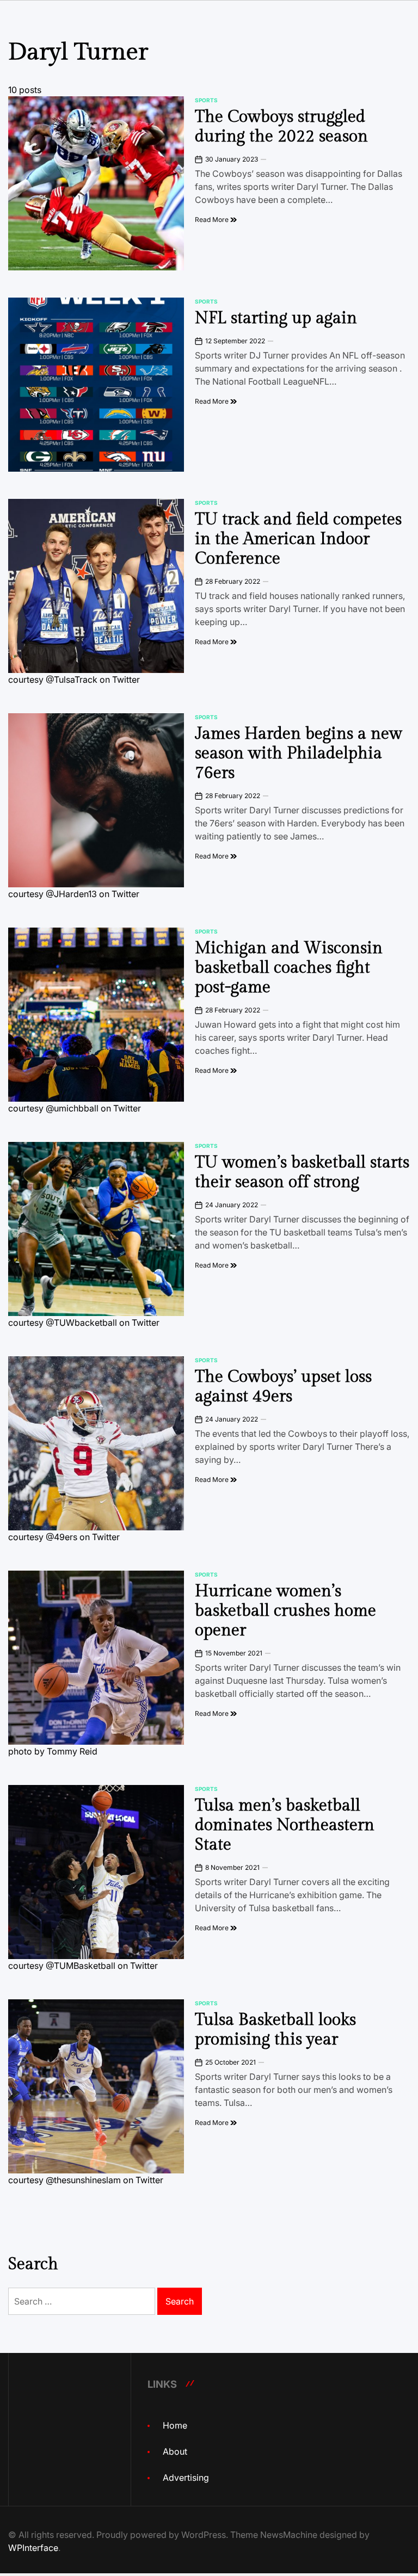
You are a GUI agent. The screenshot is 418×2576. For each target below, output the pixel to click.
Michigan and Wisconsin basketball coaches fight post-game (289, 968)
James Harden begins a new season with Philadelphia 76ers (299, 753)
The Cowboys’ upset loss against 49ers (283, 1387)
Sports (206, 100)
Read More (213, 220)
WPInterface (33, 2548)
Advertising (186, 2478)
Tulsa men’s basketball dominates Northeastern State (285, 1825)
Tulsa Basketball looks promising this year (275, 2030)
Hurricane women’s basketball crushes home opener (285, 1611)
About (175, 2451)
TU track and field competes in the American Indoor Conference (298, 539)
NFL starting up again (276, 318)
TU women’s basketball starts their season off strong (302, 1172)
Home (175, 2425)
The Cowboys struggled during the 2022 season (281, 127)
